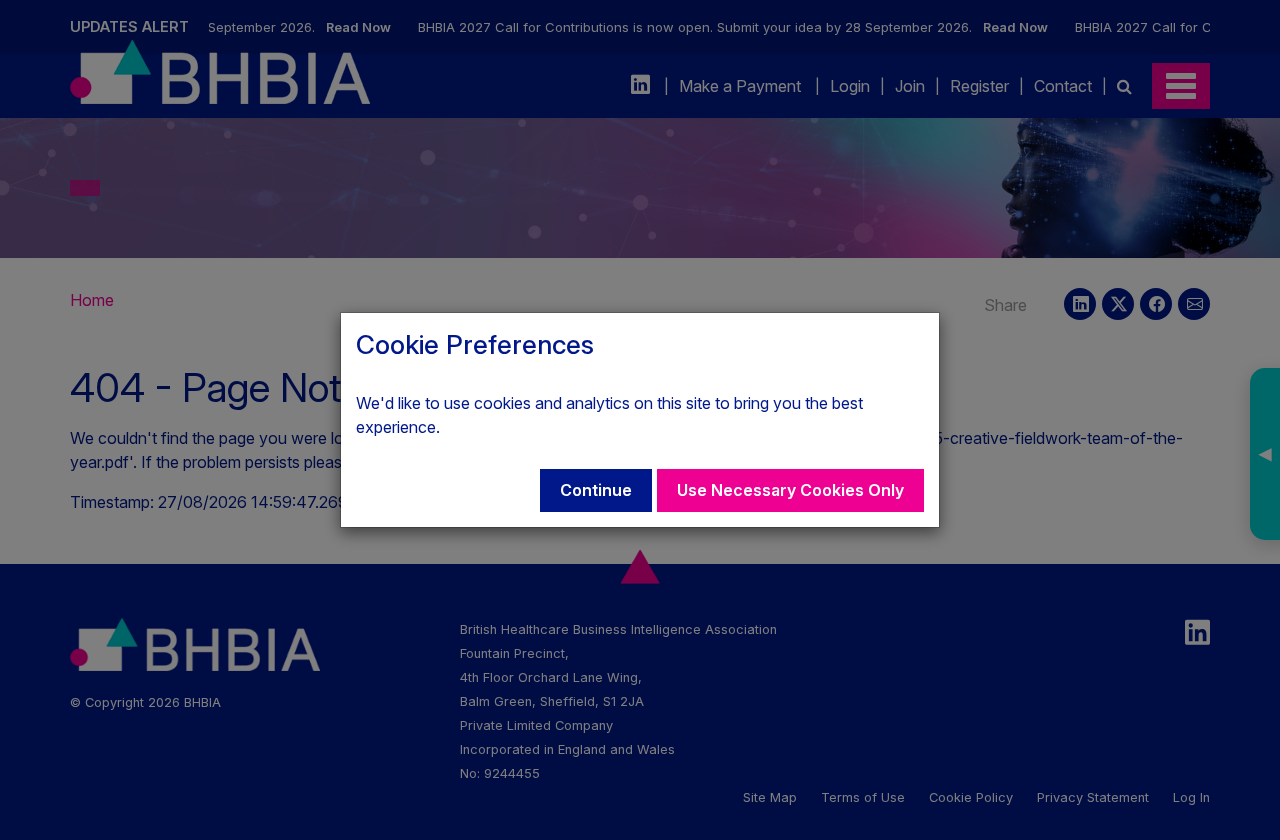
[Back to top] (1224, 784)
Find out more (494, 427)
